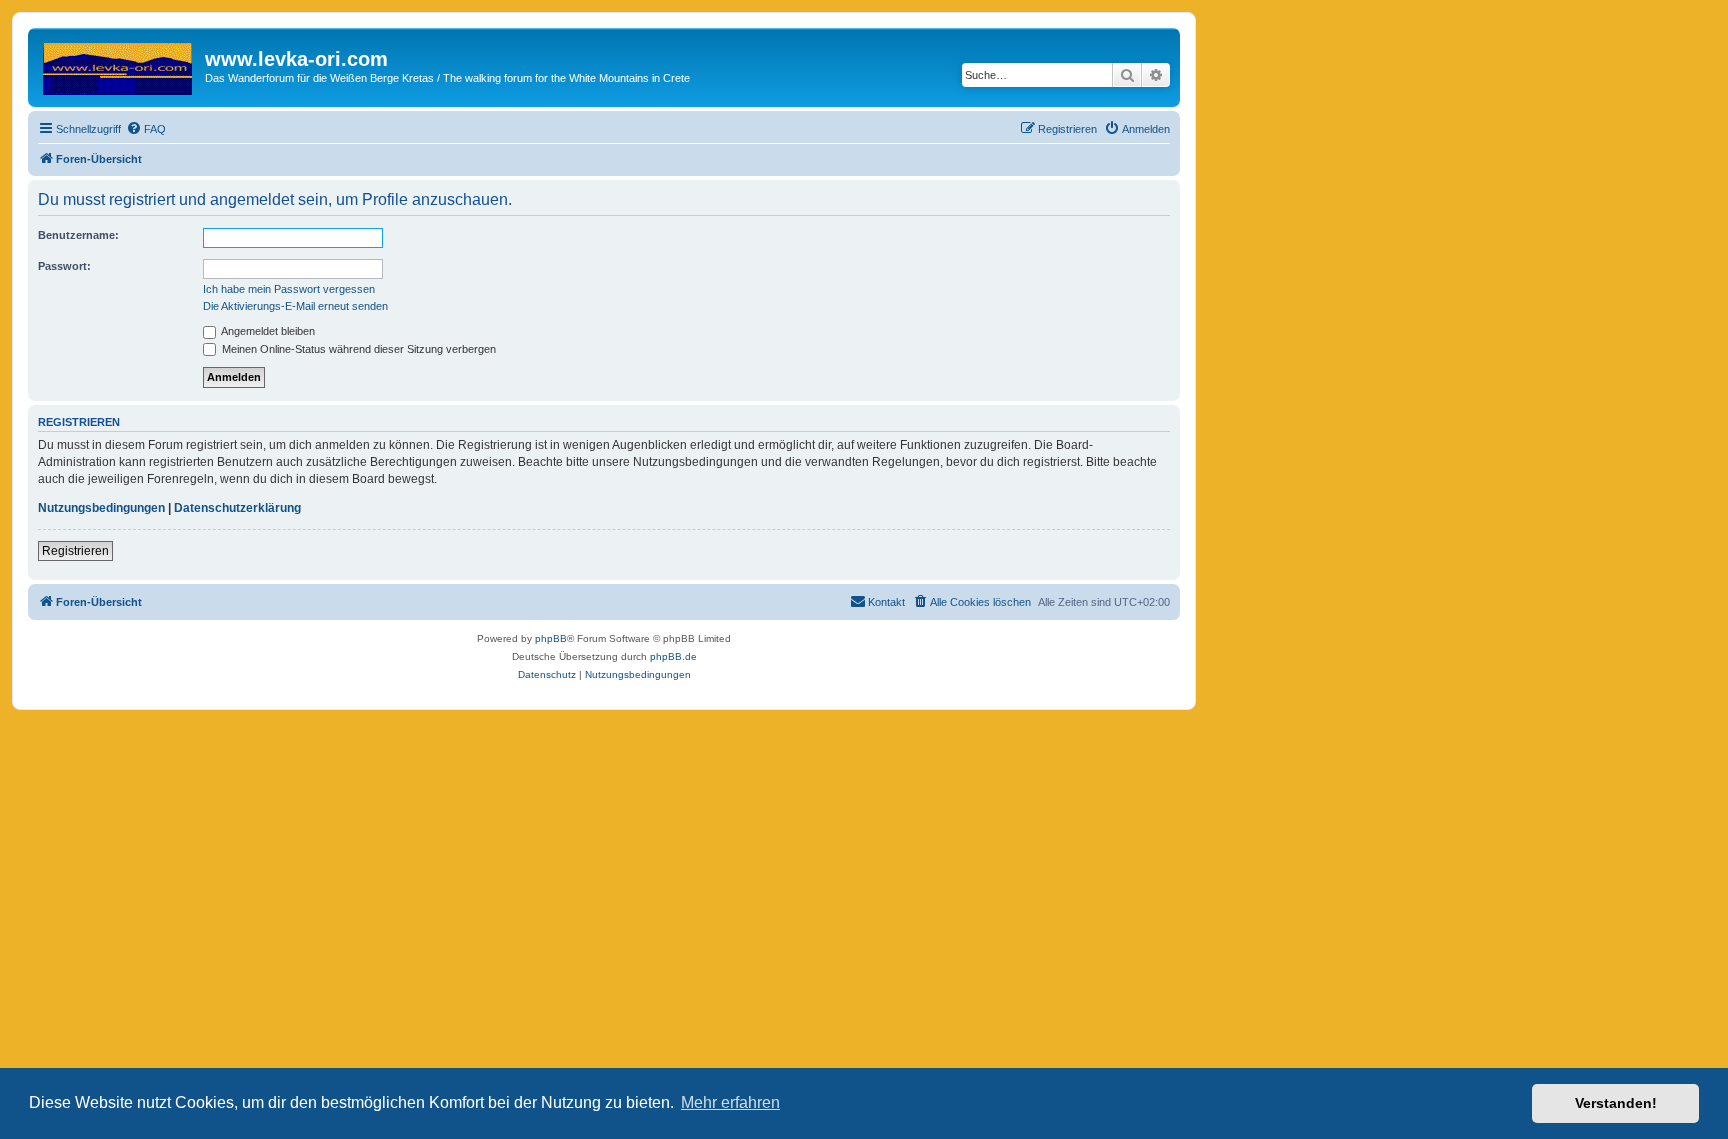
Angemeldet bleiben (267, 331)
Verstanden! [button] (1616, 1103)
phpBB (551, 638)
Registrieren (75, 551)
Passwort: (64, 266)
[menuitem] (146, 129)
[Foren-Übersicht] (119, 65)
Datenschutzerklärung (237, 508)
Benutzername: (78, 235)
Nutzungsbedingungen (101, 508)
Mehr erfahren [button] (730, 1102)
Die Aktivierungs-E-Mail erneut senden (295, 306)
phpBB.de (673, 656)
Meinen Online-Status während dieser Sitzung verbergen (357, 349)
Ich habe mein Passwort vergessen (289, 289)
